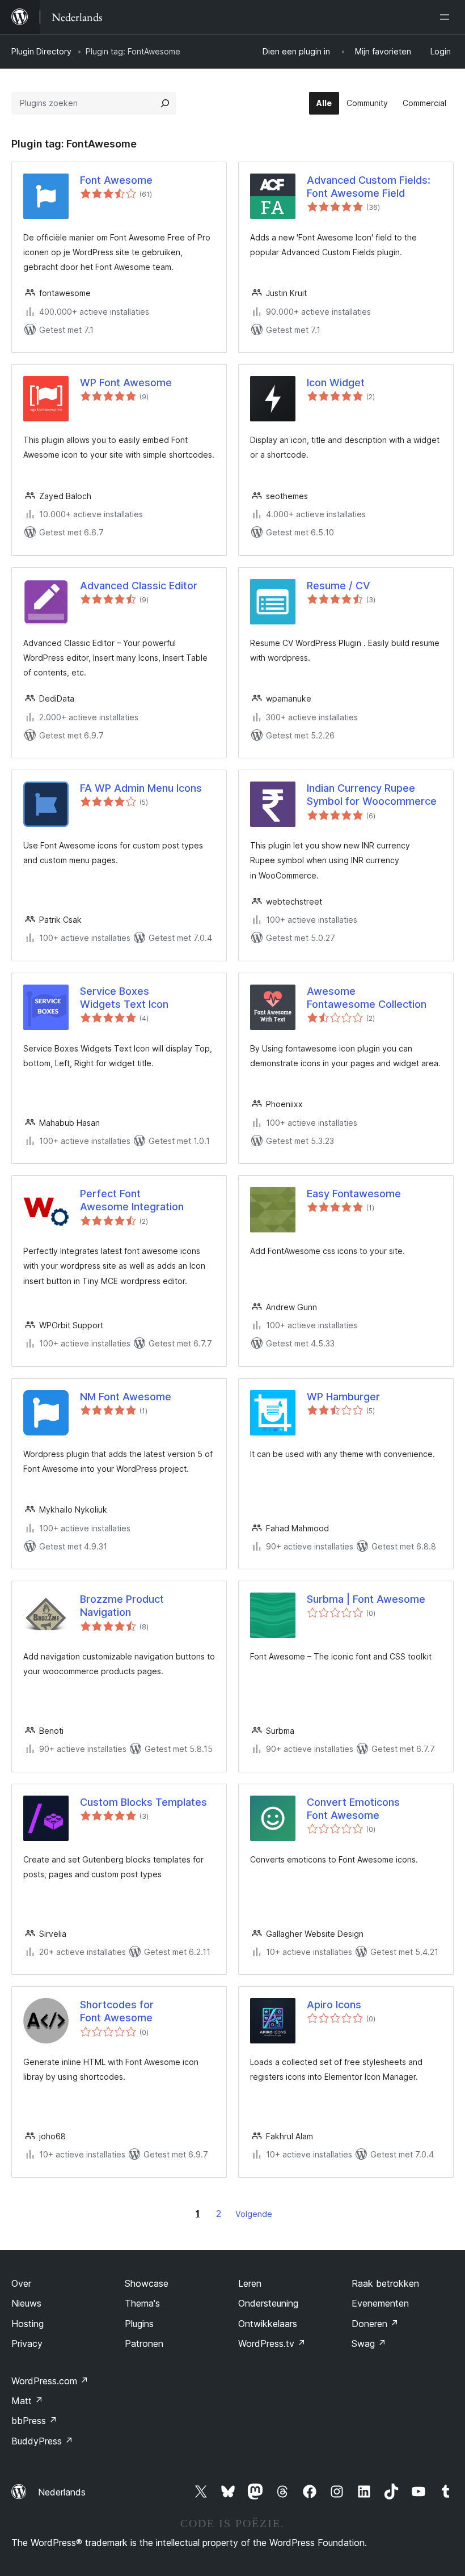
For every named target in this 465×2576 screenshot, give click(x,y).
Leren (250, 2283)
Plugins (139, 2324)
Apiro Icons (334, 2005)
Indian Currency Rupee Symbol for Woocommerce (372, 795)
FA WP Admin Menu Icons (141, 788)
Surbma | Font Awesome (366, 1599)
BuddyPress (42, 2441)
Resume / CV (339, 586)
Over (21, 2283)
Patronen (144, 2343)
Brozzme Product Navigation (122, 1606)
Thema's (142, 2303)
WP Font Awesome (126, 383)
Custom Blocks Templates (143, 1802)
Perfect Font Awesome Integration (132, 1200)
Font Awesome (116, 180)
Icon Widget (336, 383)
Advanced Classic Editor (139, 586)
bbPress (34, 2421)
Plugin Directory (41, 51)
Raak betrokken (385, 2283)
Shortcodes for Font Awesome (117, 2011)
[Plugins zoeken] (165, 103)
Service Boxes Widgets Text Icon (124, 998)
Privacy (27, 2343)
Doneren (375, 2324)
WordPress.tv (272, 2343)
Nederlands (62, 2492)
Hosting (28, 2324)
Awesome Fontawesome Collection (367, 998)
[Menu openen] (447, 17)
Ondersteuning (268, 2303)
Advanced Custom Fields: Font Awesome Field (369, 187)
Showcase (147, 2283)
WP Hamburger (343, 1397)
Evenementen (380, 2303)
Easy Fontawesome (354, 1194)
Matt (27, 2401)
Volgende (254, 2214)
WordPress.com (50, 2381)
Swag (369, 2343)
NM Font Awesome (126, 1397)
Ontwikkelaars (268, 2324)
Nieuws (26, 2303)
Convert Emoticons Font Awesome (353, 1809)
